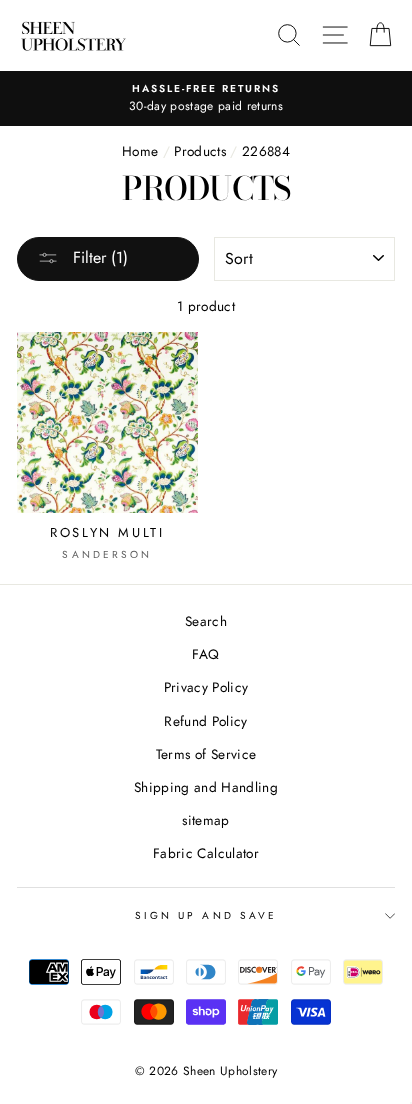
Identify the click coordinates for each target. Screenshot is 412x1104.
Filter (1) (98, 257)
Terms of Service (206, 754)
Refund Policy (205, 721)
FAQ (205, 654)
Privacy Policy (206, 687)
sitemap (205, 820)
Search (206, 621)
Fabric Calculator (206, 853)
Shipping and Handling (206, 787)
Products (200, 151)
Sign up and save (206, 915)
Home (140, 151)
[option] (206, 99)
